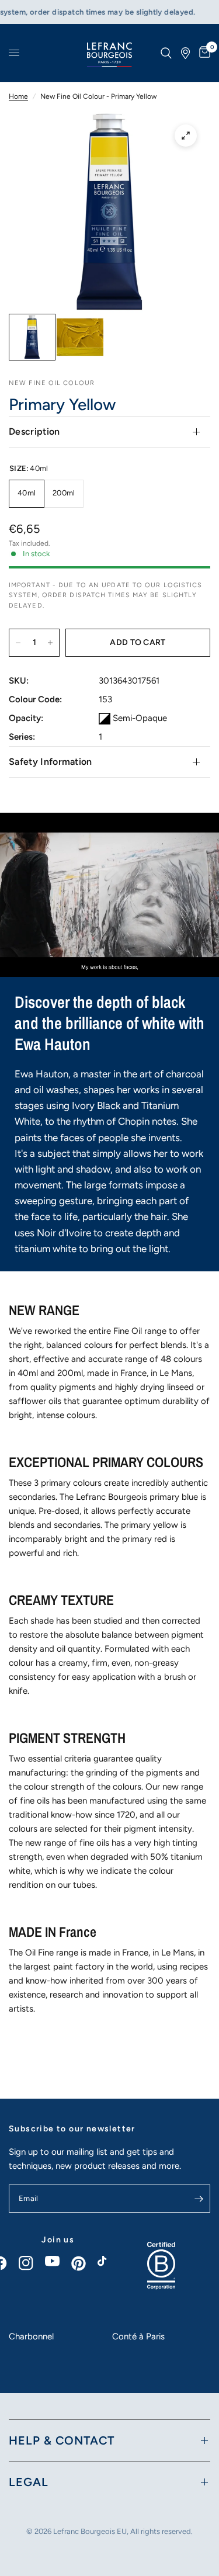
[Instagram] (32, 2263)
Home (18, 96)
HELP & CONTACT (62, 2440)
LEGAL (29, 2482)
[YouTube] (58, 2261)
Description (34, 431)
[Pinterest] (84, 2263)
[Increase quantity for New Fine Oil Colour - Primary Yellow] (50, 643)
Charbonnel (31, 2336)
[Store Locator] (185, 53)
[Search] (166, 53)
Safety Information (51, 762)
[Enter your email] (199, 2199)
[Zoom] (186, 136)
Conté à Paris (138, 2336)
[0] (203, 53)
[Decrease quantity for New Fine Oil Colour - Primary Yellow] (18, 643)
